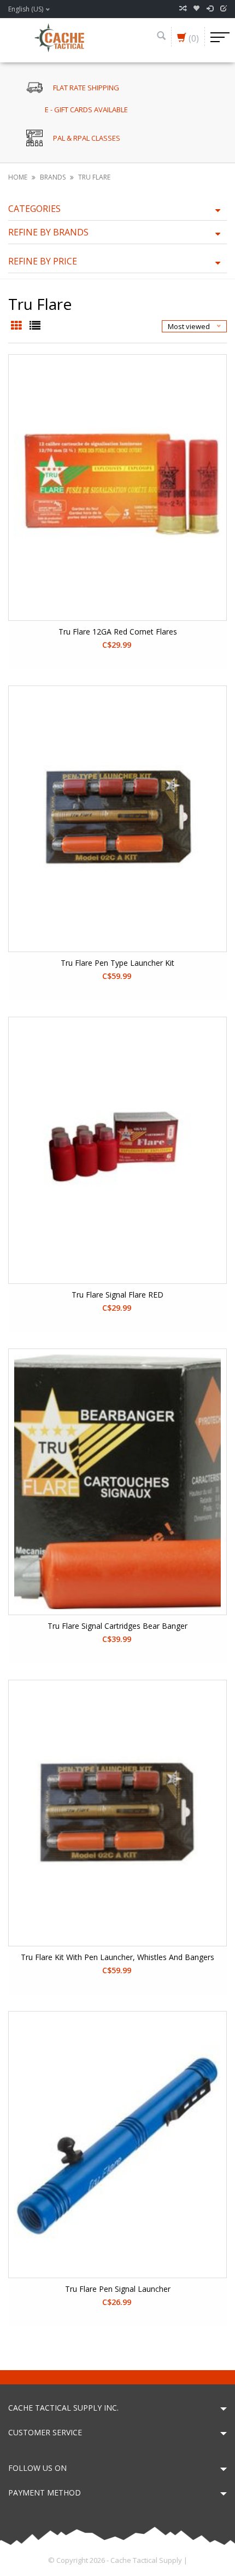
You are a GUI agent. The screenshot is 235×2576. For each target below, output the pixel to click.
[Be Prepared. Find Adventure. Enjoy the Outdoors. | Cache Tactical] (59, 37)
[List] (35, 326)
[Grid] (17, 326)
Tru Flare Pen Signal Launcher (118, 2289)
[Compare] (183, 9)
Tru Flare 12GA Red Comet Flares (118, 632)
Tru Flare (94, 177)
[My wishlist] (196, 9)
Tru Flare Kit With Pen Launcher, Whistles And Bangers (117, 1957)
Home (18, 177)
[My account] (210, 9)
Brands (53, 177)
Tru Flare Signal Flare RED (117, 1295)
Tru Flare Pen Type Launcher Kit (117, 963)
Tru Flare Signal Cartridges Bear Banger (117, 1626)
